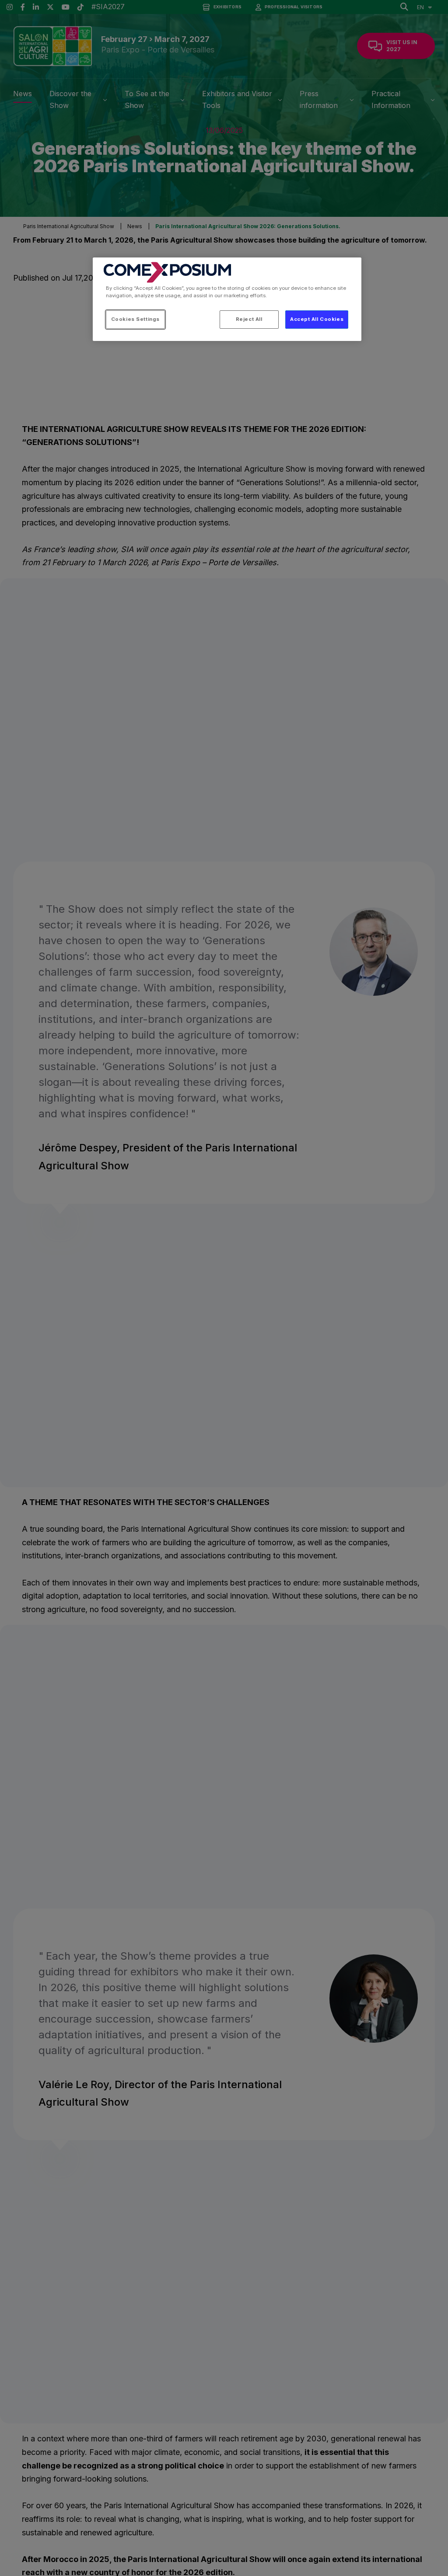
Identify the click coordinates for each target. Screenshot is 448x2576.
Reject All (249, 319)
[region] (227, 299)
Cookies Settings (135, 319)
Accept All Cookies (317, 319)
